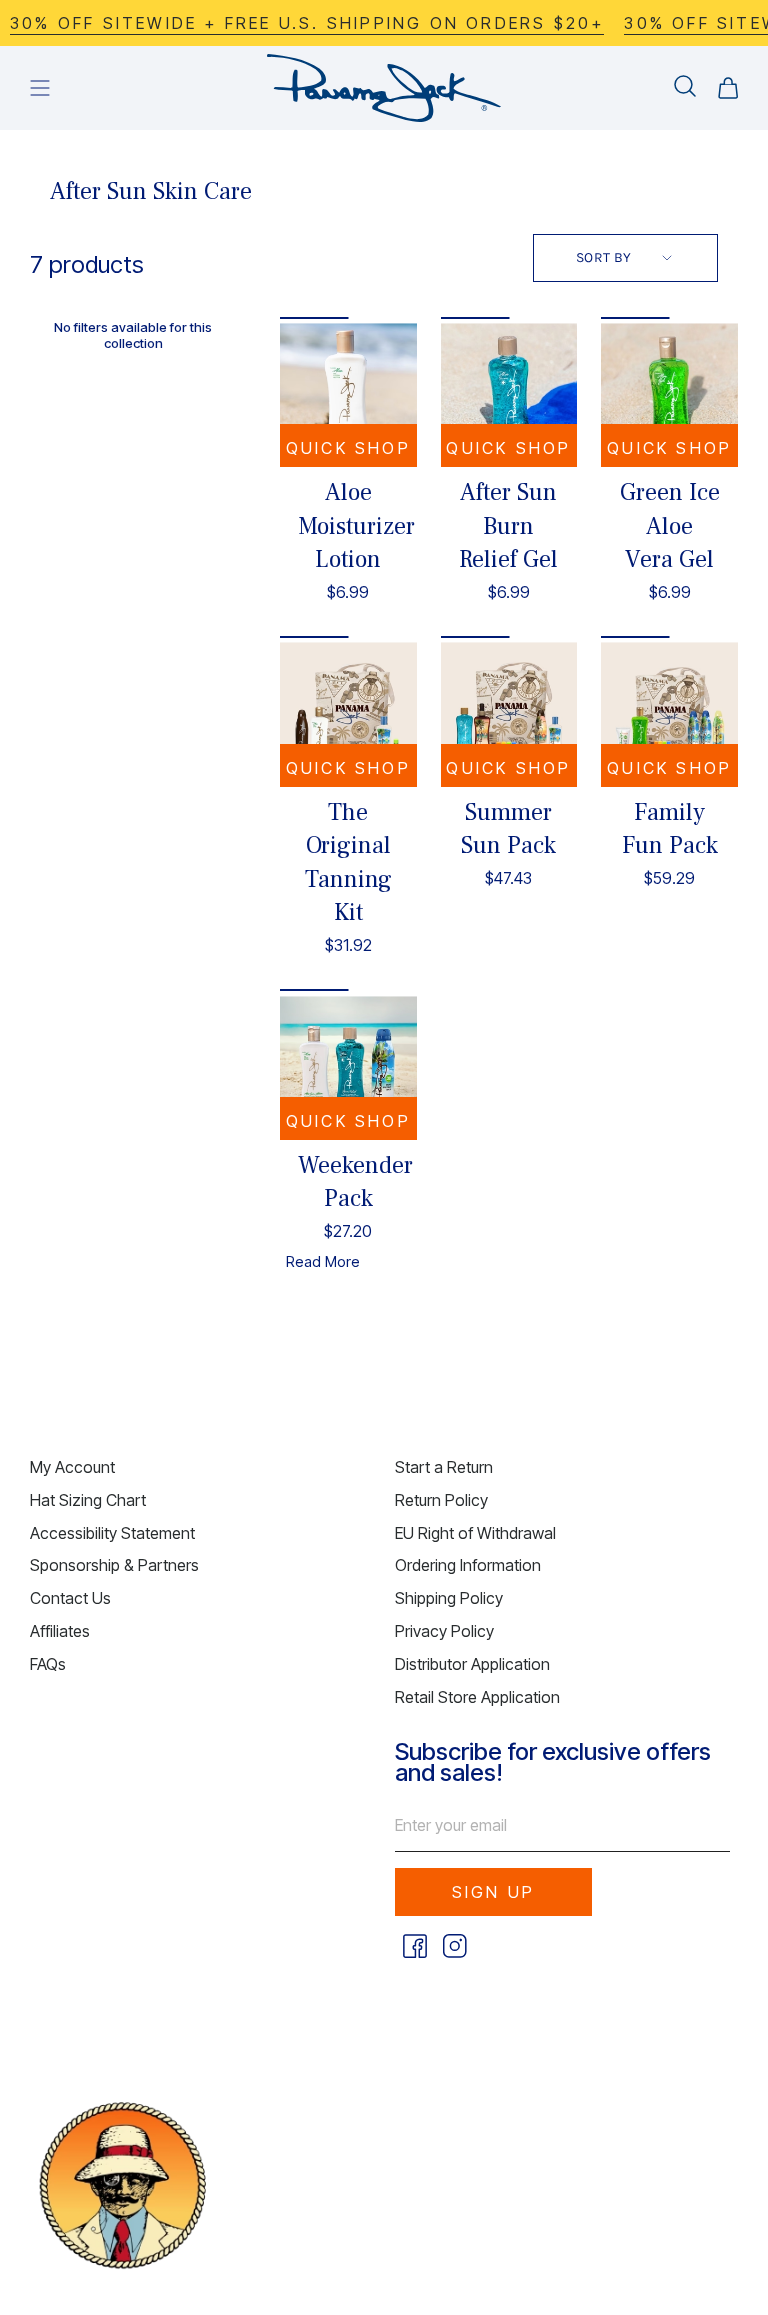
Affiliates (60, 1631)
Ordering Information (468, 1565)
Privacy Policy (444, 1631)
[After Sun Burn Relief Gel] (509, 392)
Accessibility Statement (112, 1533)
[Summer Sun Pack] (509, 711)
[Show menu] (40, 88)
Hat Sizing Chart (88, 1500)
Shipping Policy (449, 1598)
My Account (72, 1467)
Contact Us (70, 1598)
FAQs (48, 1664)
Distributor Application (472, 1664)
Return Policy (441, 1500)
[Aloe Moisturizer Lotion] (348, 392)
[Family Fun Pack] (669, 711)
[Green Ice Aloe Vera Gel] (669, 392)
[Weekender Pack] (348, 1064)
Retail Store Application (477, 1697)
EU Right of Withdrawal (475, 1533)
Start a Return (444, 1467)
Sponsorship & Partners (114, 1565)
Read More (323, 1261)
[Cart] (728, 88)
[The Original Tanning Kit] (348, 711)
